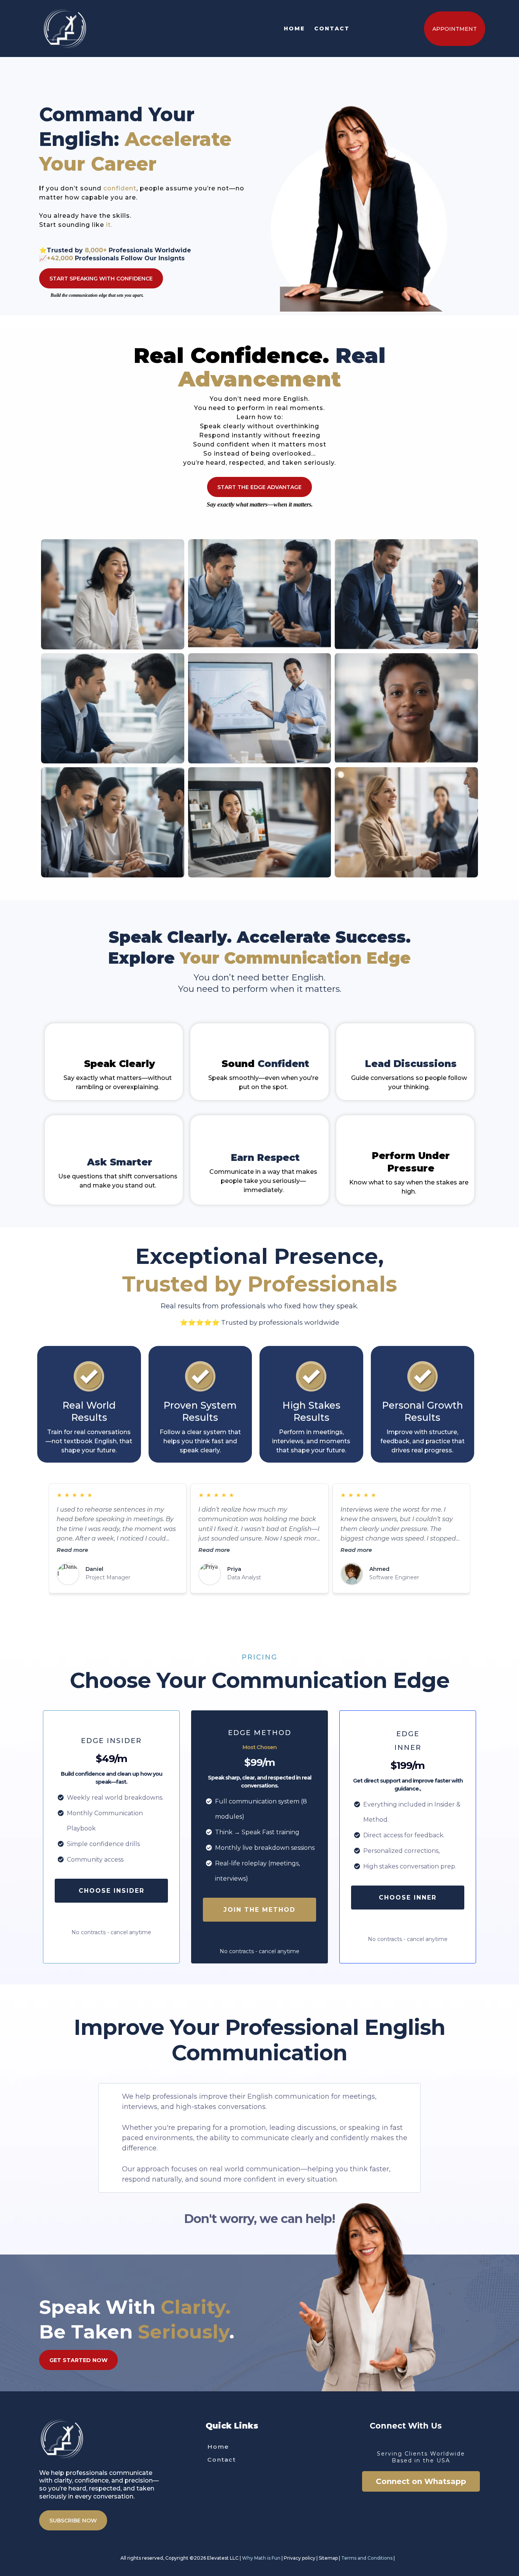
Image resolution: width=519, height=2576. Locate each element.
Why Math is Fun (261, 2558)
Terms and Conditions (367, 2558)
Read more (72, 1550)
